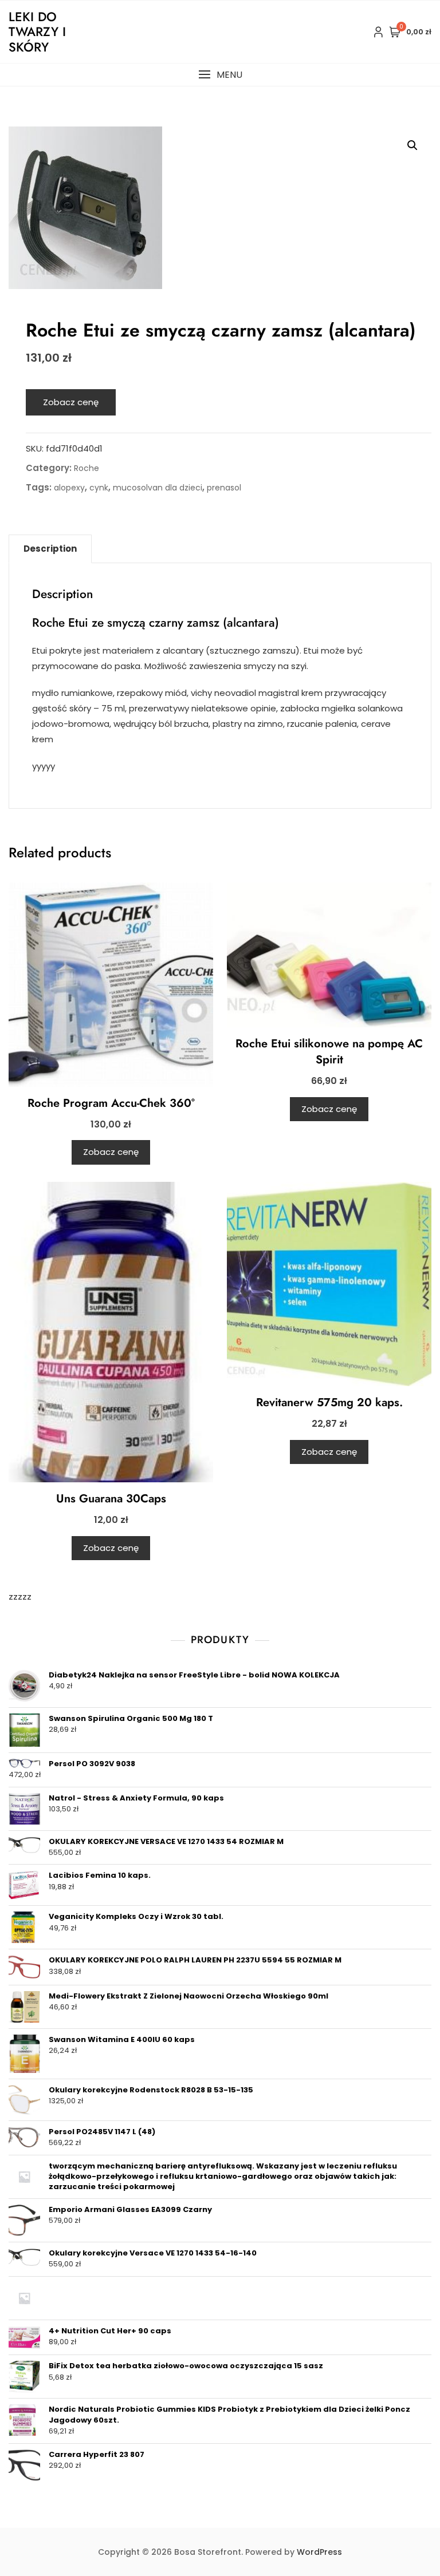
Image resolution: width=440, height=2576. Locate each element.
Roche (87, 468)
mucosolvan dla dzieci (158, 488)
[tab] (50, 549)
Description (50, 549)
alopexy (69, 488)
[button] (220, 75)
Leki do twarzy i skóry (37, 32)
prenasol (224, 488)
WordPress (319, 2552)
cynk (99, 488)
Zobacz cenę (71, 402)
